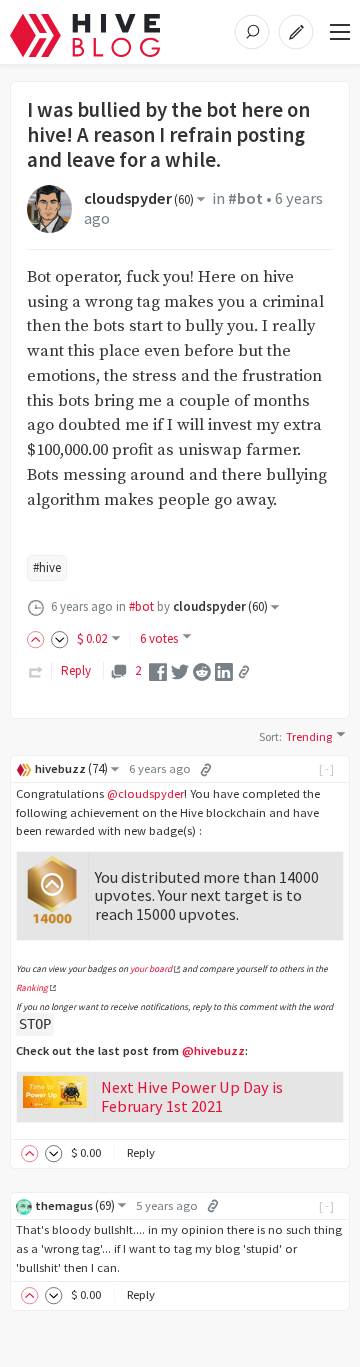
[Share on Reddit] (202, 670)
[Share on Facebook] (158, 670)
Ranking (32, 988)
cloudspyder (139, 198)
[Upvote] (39, 638)
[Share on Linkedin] (224, 670)
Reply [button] (141, 1152)
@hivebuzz (213, 1050)
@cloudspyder (145, 793)
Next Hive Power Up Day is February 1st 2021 (192, 1096)
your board (151, 969)
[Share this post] (244, 672)
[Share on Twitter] (180, 670)
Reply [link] (76, 670)
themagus (75, 1205)
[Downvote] (60, 638)
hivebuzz (71, 768)
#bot (245, 198)
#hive (47, 567)
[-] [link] (327, 768)
